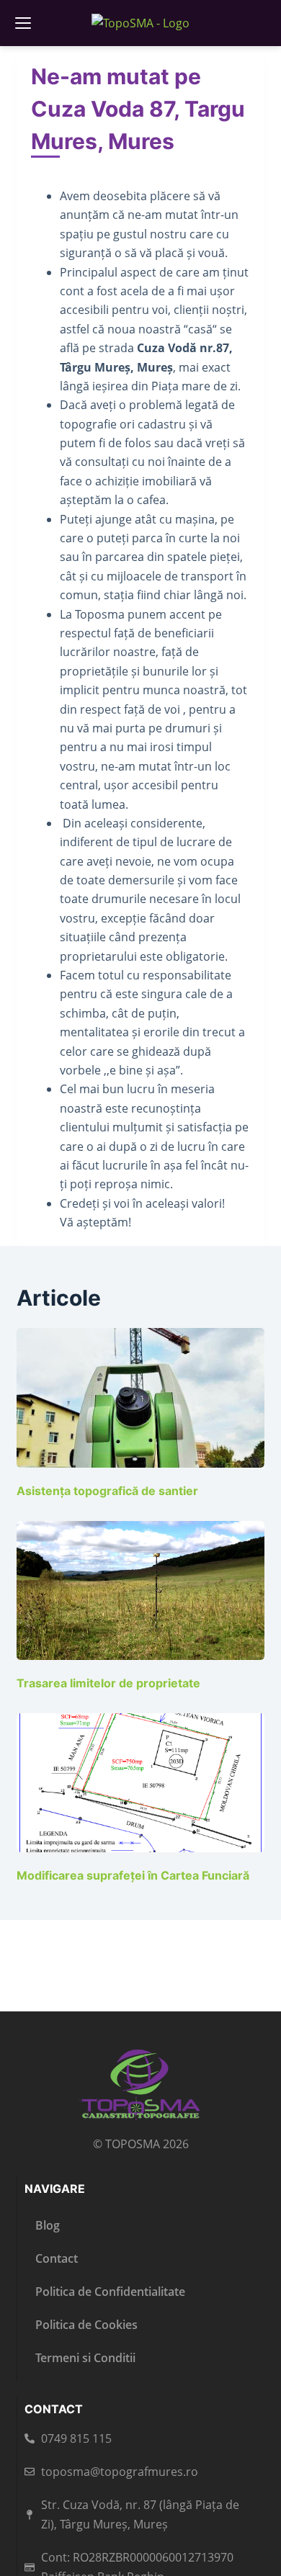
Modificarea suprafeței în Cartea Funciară (133, 1875)
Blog (48, 2225)
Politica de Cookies (86, 2325)
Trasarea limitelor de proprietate (108, 1683)
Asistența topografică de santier (107, 1491)
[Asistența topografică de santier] (140, 1397)
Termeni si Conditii (85, 2358)
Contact (57, 2258)
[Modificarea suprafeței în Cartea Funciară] (140, 1783)
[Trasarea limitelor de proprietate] (140, 1590)
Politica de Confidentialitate (110, 2292)
